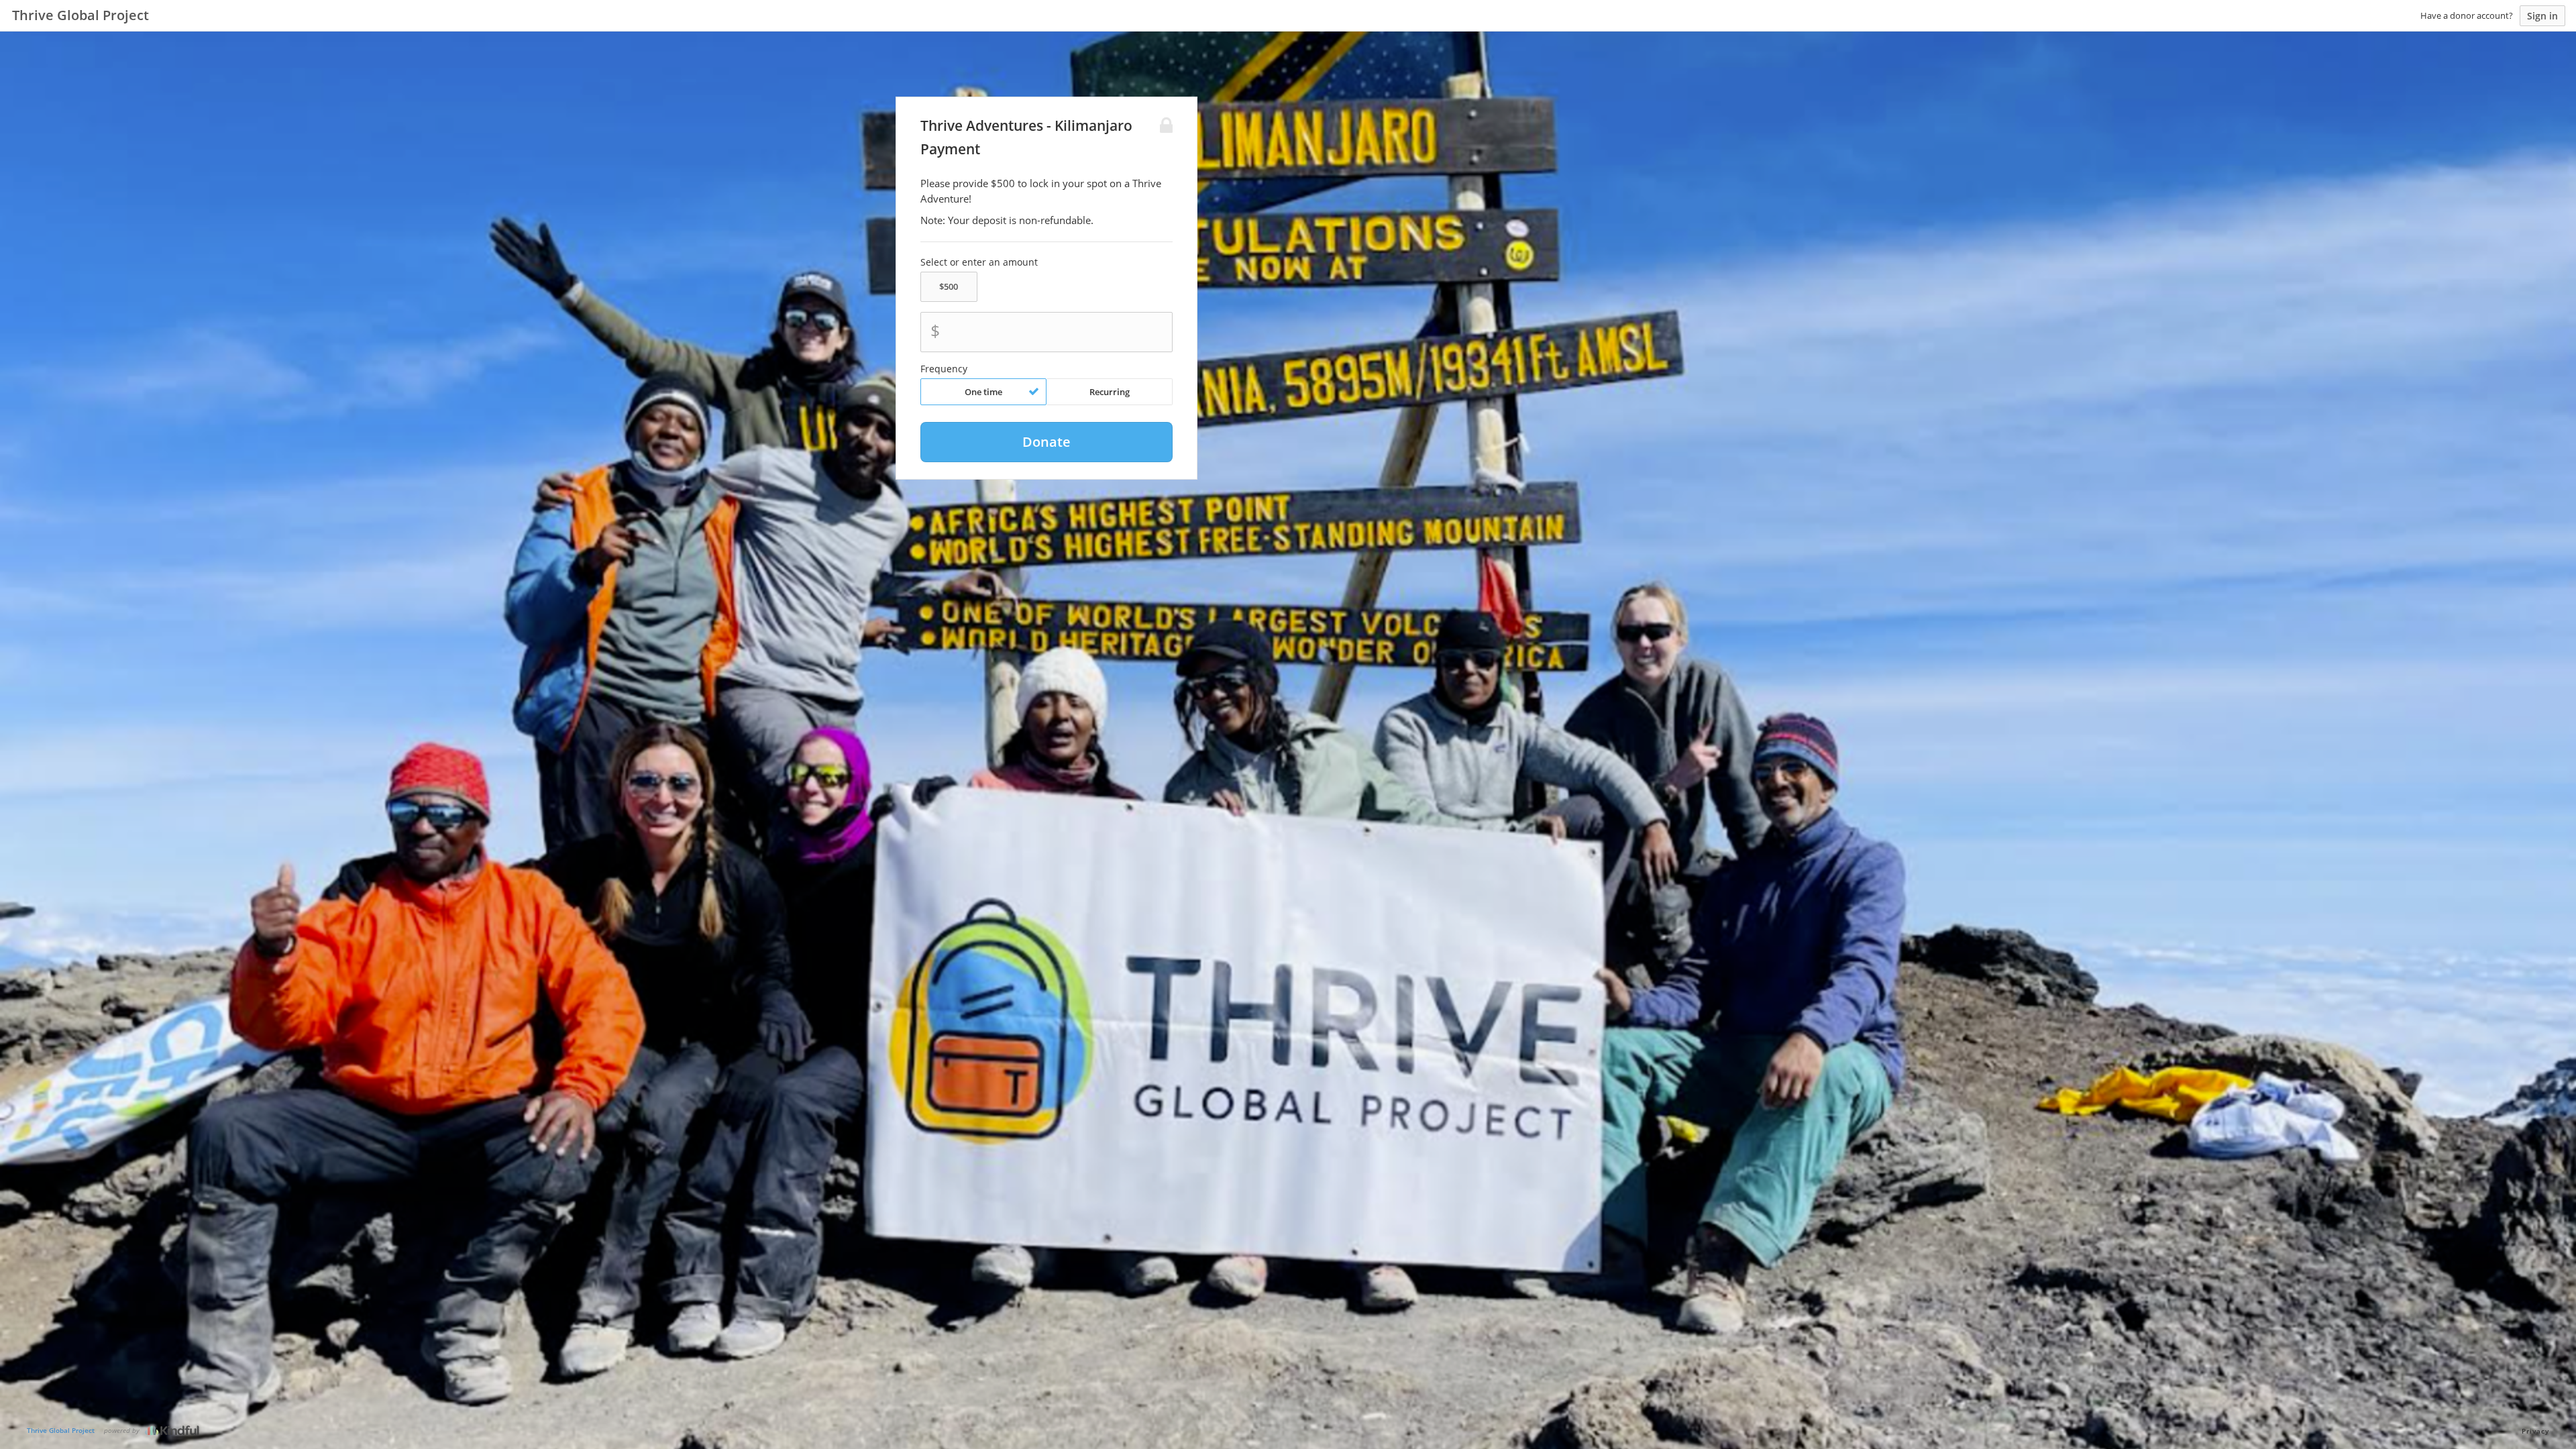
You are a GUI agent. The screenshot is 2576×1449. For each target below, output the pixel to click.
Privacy (2535, 1431)
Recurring (1110, 392)
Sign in (2542, 16)
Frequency (944, 369)
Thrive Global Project (61, 1430)
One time (983, 392)
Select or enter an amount (979, 262)
